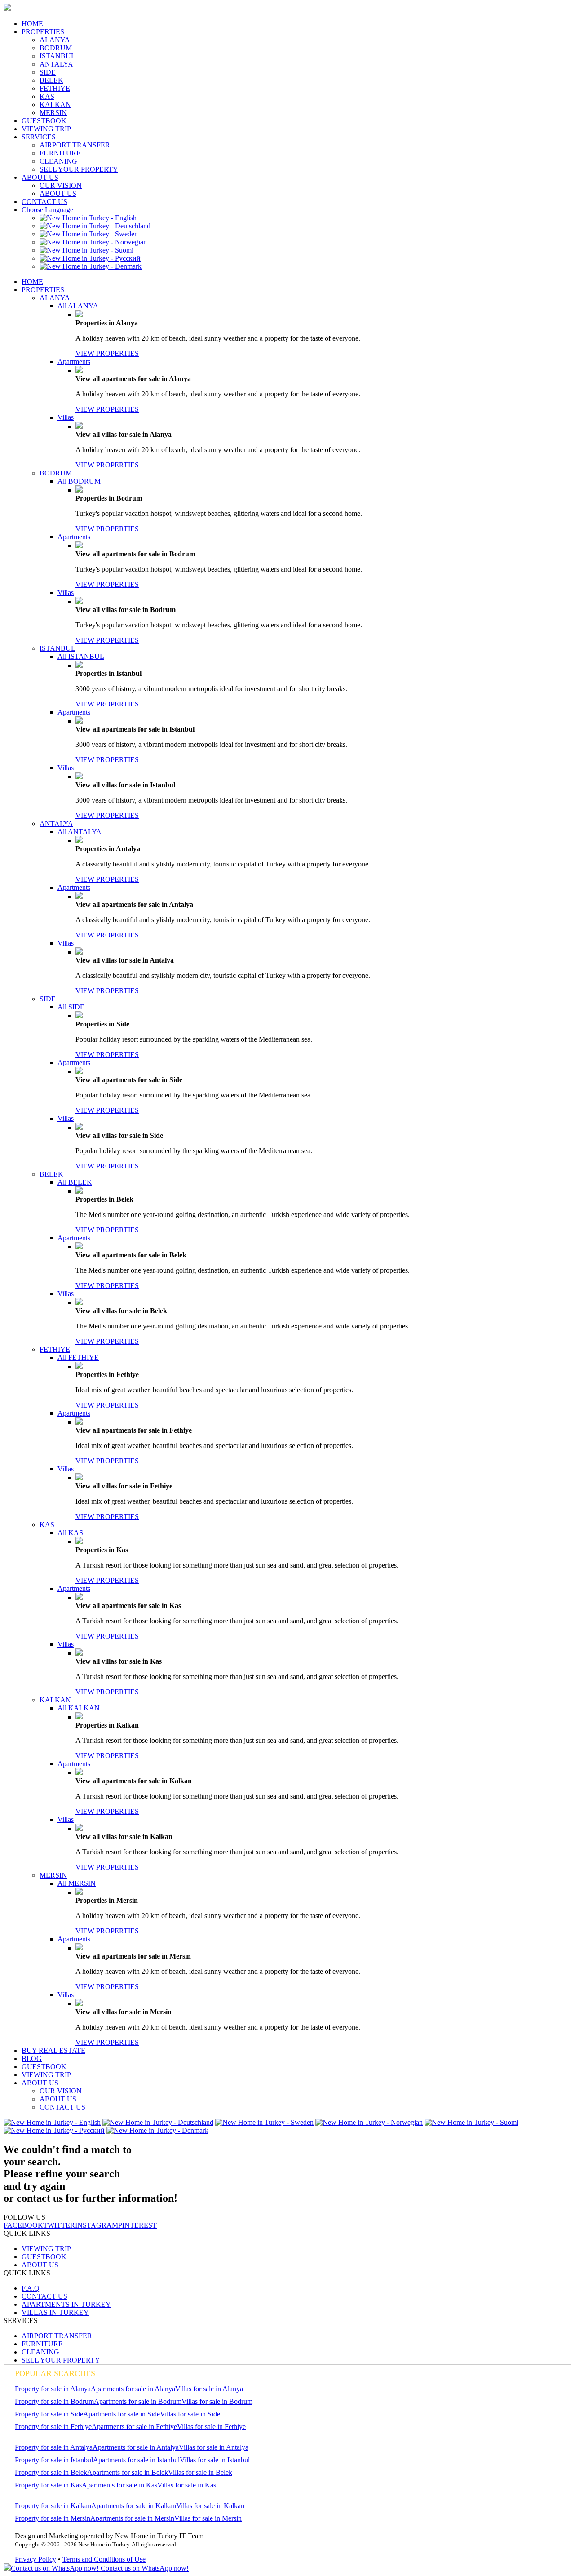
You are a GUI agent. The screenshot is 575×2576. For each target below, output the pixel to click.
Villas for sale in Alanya (209, 2389)
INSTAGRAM (97, 2225)
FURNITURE (60, 153)
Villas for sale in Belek (200, 2472)
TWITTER (59, 2225)
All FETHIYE (78, 1357)
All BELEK (75, 1182)
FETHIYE (55, 88)
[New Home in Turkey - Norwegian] (93, 242)
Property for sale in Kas (48, 2485)
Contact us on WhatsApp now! (144, 2568)
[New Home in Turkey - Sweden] (89, 234)
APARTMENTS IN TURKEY (66, 2304)
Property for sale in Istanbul (54, 2460)
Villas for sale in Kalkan (210, 2506)
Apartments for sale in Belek (128, 2472)
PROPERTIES (43, 32)
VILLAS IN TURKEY (55, 2312)
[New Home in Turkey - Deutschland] (95, 226)
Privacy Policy (35, 2559)
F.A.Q (31, 2288)
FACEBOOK (23, 2225)
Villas (66, 417)
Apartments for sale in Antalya (136, 2447)
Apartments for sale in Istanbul (136, 2460)
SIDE (48, 72)
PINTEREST (137, 2225)
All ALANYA (78, 306)
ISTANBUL (57, 56)
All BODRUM (79, 481)
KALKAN (55, 104)
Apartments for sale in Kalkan (134, 2506)
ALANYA (55, 40)
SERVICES (39, 137)
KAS (47, 96)
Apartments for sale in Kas (119, 2485)
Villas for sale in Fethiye (211, 2427)
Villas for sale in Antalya (214, 2447)
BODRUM (56, 48)
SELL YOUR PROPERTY (79, 169)
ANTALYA (56, 64)
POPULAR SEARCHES (55, 2373)
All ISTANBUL (81, 656)
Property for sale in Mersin (53, 2518)
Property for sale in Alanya (53, 2389)
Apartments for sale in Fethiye (134, 2427)
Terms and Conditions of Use (104, 2559)
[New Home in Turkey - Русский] (90, 258)
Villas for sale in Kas (187, 2485)
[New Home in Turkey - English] (88, 218)
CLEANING (58, 161)
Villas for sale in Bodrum (217, 2401)
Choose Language (47, 210)
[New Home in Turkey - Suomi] (86, 250)
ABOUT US (40, 177)
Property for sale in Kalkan (53, 2506)
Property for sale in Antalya (54, 2447)
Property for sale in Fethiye (53, 2427)
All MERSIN (77, 1883)
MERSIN (53, 113)
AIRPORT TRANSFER (75, 145)
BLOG (32, 2059)
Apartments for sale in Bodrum (138, 2401)
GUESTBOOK (44, 121)
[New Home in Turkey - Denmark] (91, 266)
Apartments (74, 362)
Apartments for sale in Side (122, 2414)
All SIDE (71, 1007)
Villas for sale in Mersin (208, 2518)
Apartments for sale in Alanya (133, 2389)
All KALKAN (79, 1708)
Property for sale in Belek (51, 2472)
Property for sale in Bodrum (54, 2401)
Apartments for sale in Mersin (132, 2518)
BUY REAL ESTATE (53, 2050)
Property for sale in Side (49, 2414)
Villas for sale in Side (190, 2414)
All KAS (70, 1533)
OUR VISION (61, 185)
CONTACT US (44, 202)
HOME (32, 24)
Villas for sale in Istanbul (215, 2460)
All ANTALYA (80, 832)
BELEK (51, 80)
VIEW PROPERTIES (107, 353)
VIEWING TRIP (46, 129)
